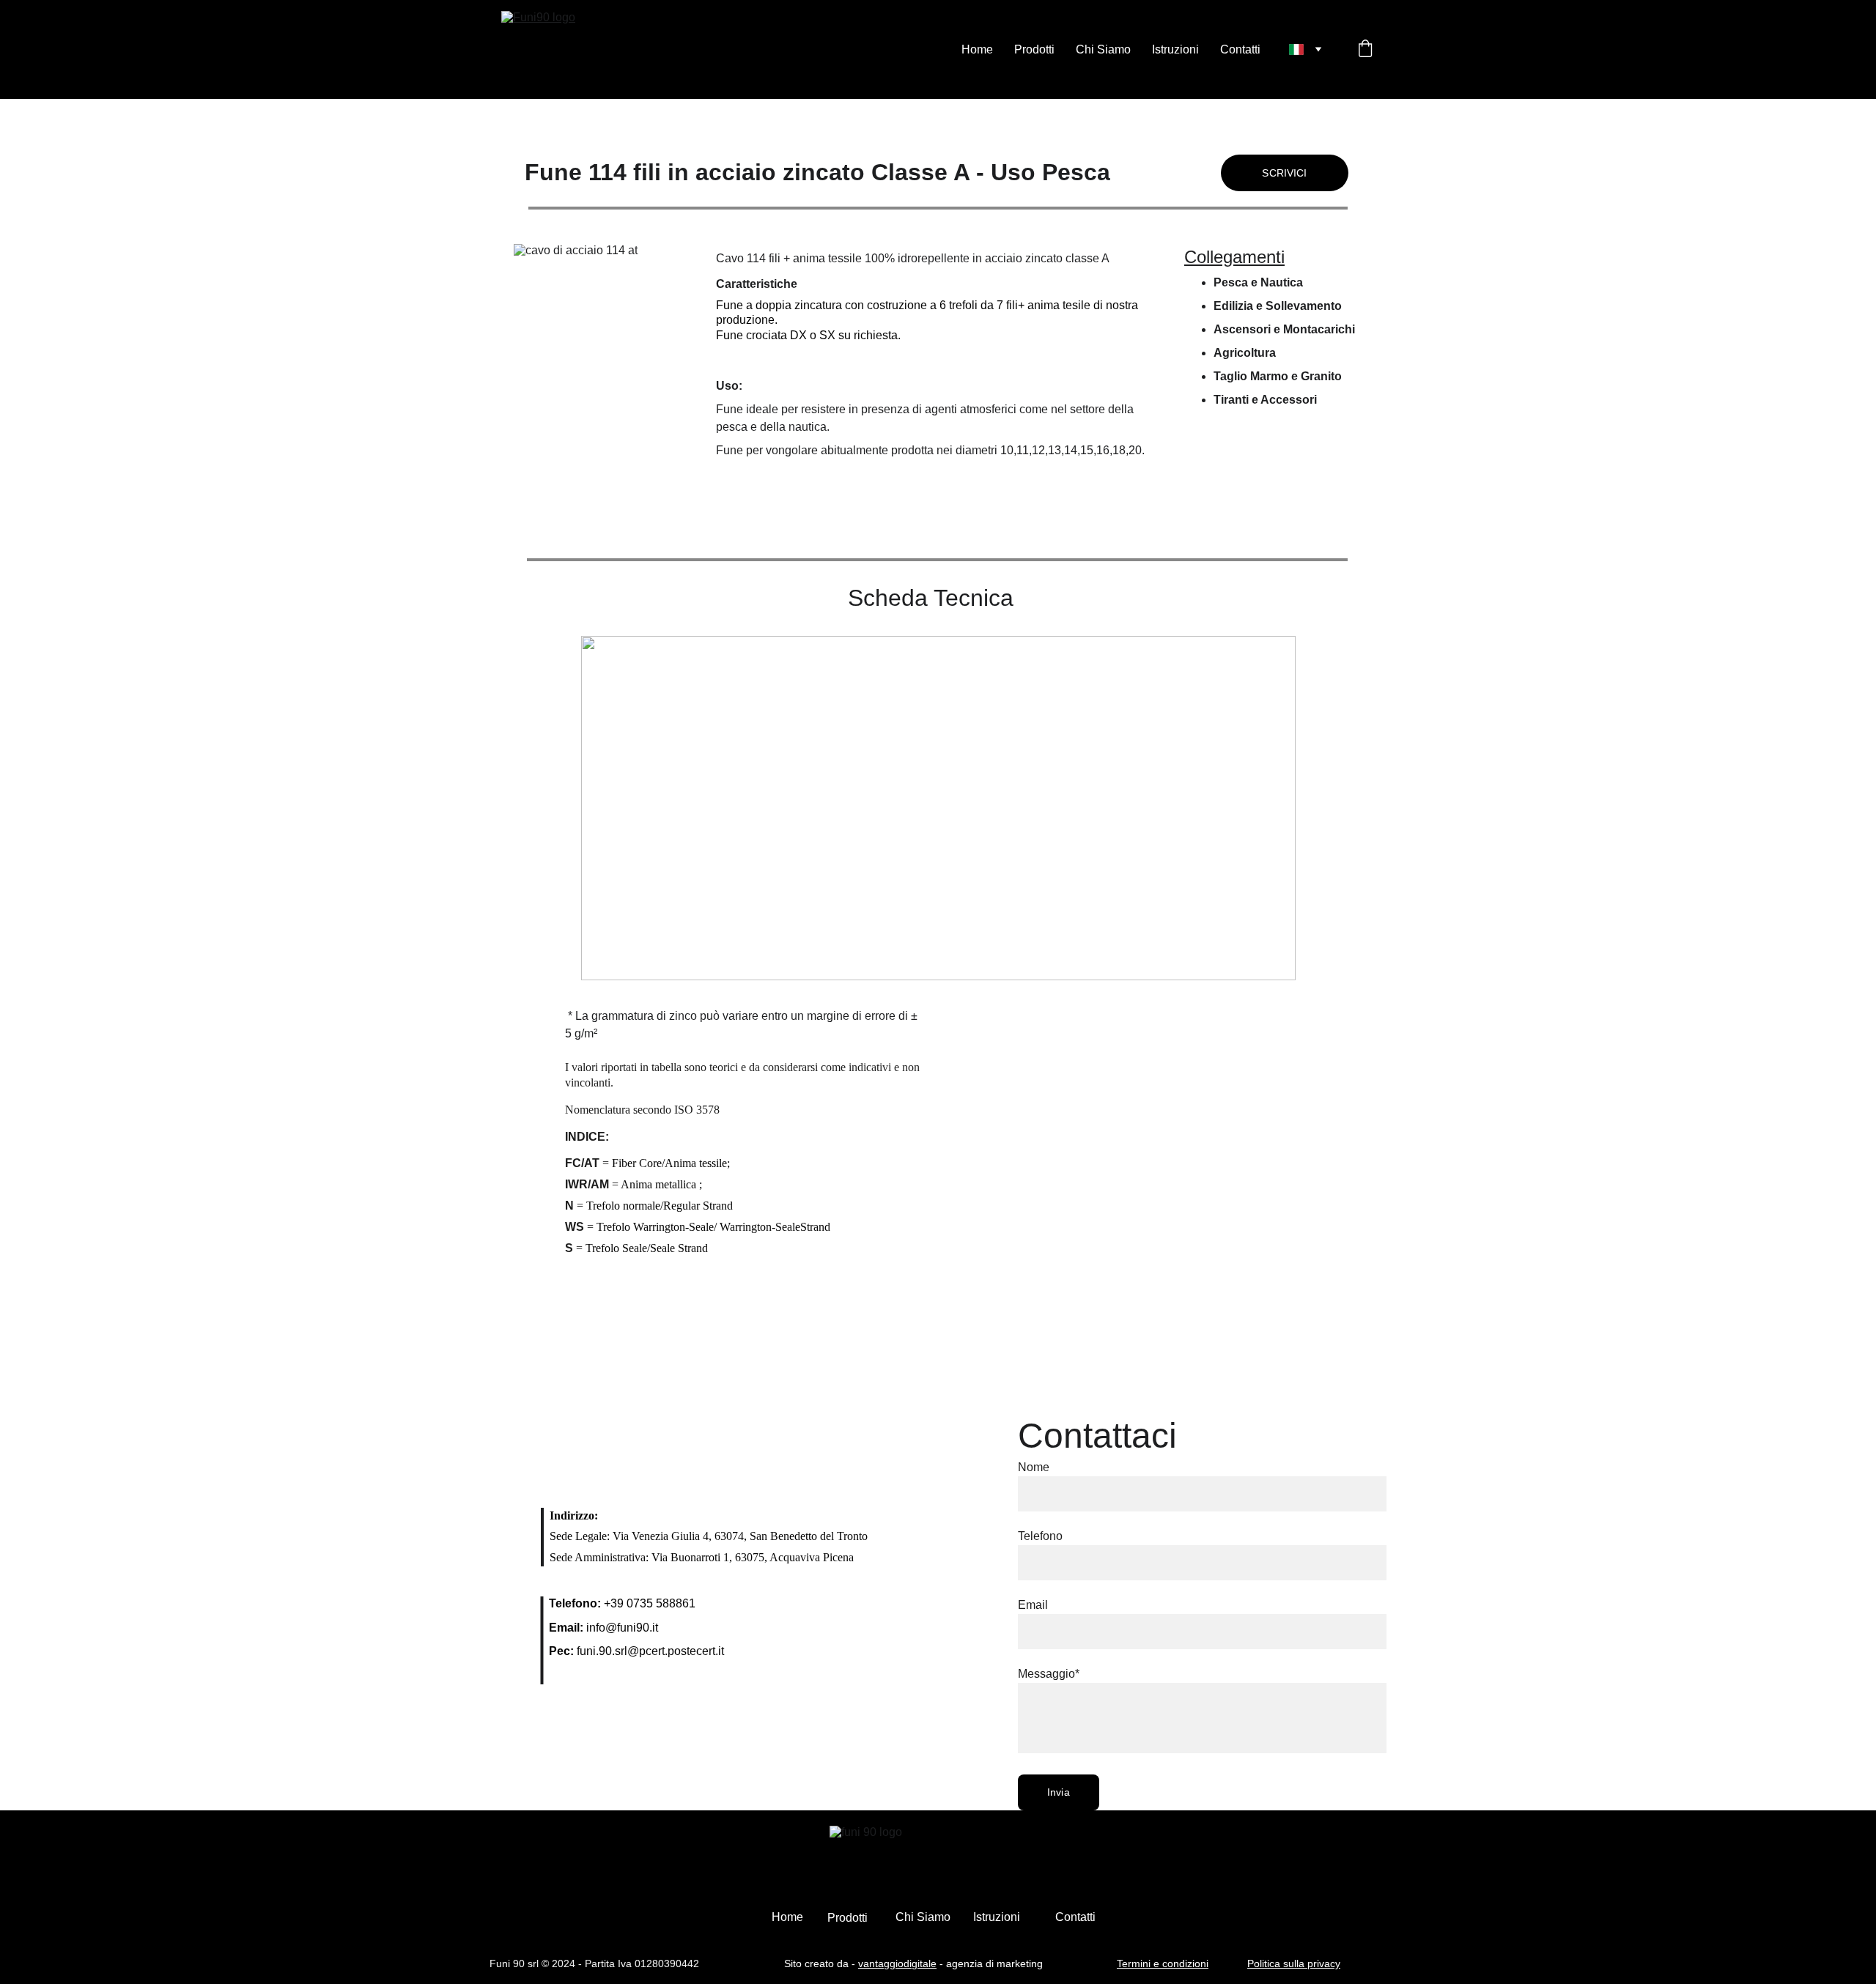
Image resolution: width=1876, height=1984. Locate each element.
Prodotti (1034, 49)
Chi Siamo (1103, 49)
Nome (1034, 1467)
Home (977, 49)
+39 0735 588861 (650, 1603)
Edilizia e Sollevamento (1278, 306)
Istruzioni (1175, 49)
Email (1033, 1605)
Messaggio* (1049, 1674)
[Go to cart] (1365, 50)
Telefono (1040, 1536)
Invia (1059, 1792)
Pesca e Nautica (1258, 282)
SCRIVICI (1284, 173)
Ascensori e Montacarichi (1284, 329)
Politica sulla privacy (1294, 1963)
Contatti (1240, 49)
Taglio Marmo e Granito (1278, 376)
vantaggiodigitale (897, 1963)
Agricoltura (1245, 353)
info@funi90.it (622, 1628)
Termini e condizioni (1163, 1963)
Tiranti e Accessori (1265, 400)
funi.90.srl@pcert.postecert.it (650, 1651)
